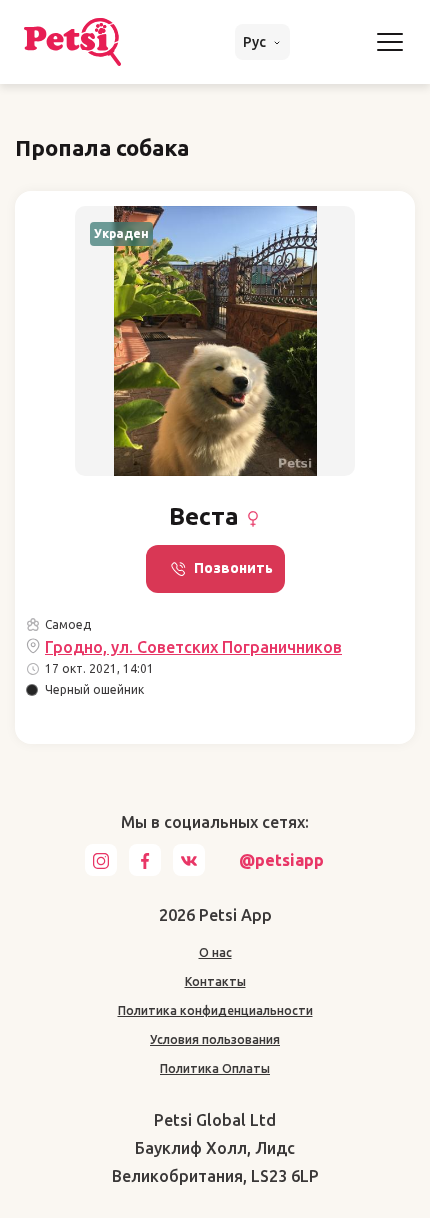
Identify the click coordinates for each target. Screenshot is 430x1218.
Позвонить (233, 568)
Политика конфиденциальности (215, 1010)
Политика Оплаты (215, 1068)
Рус (256, 42)
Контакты (215, 981)
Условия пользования (215, 1039)
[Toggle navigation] (390, 42)
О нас (215, 952)
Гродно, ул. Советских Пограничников (193, 647)
